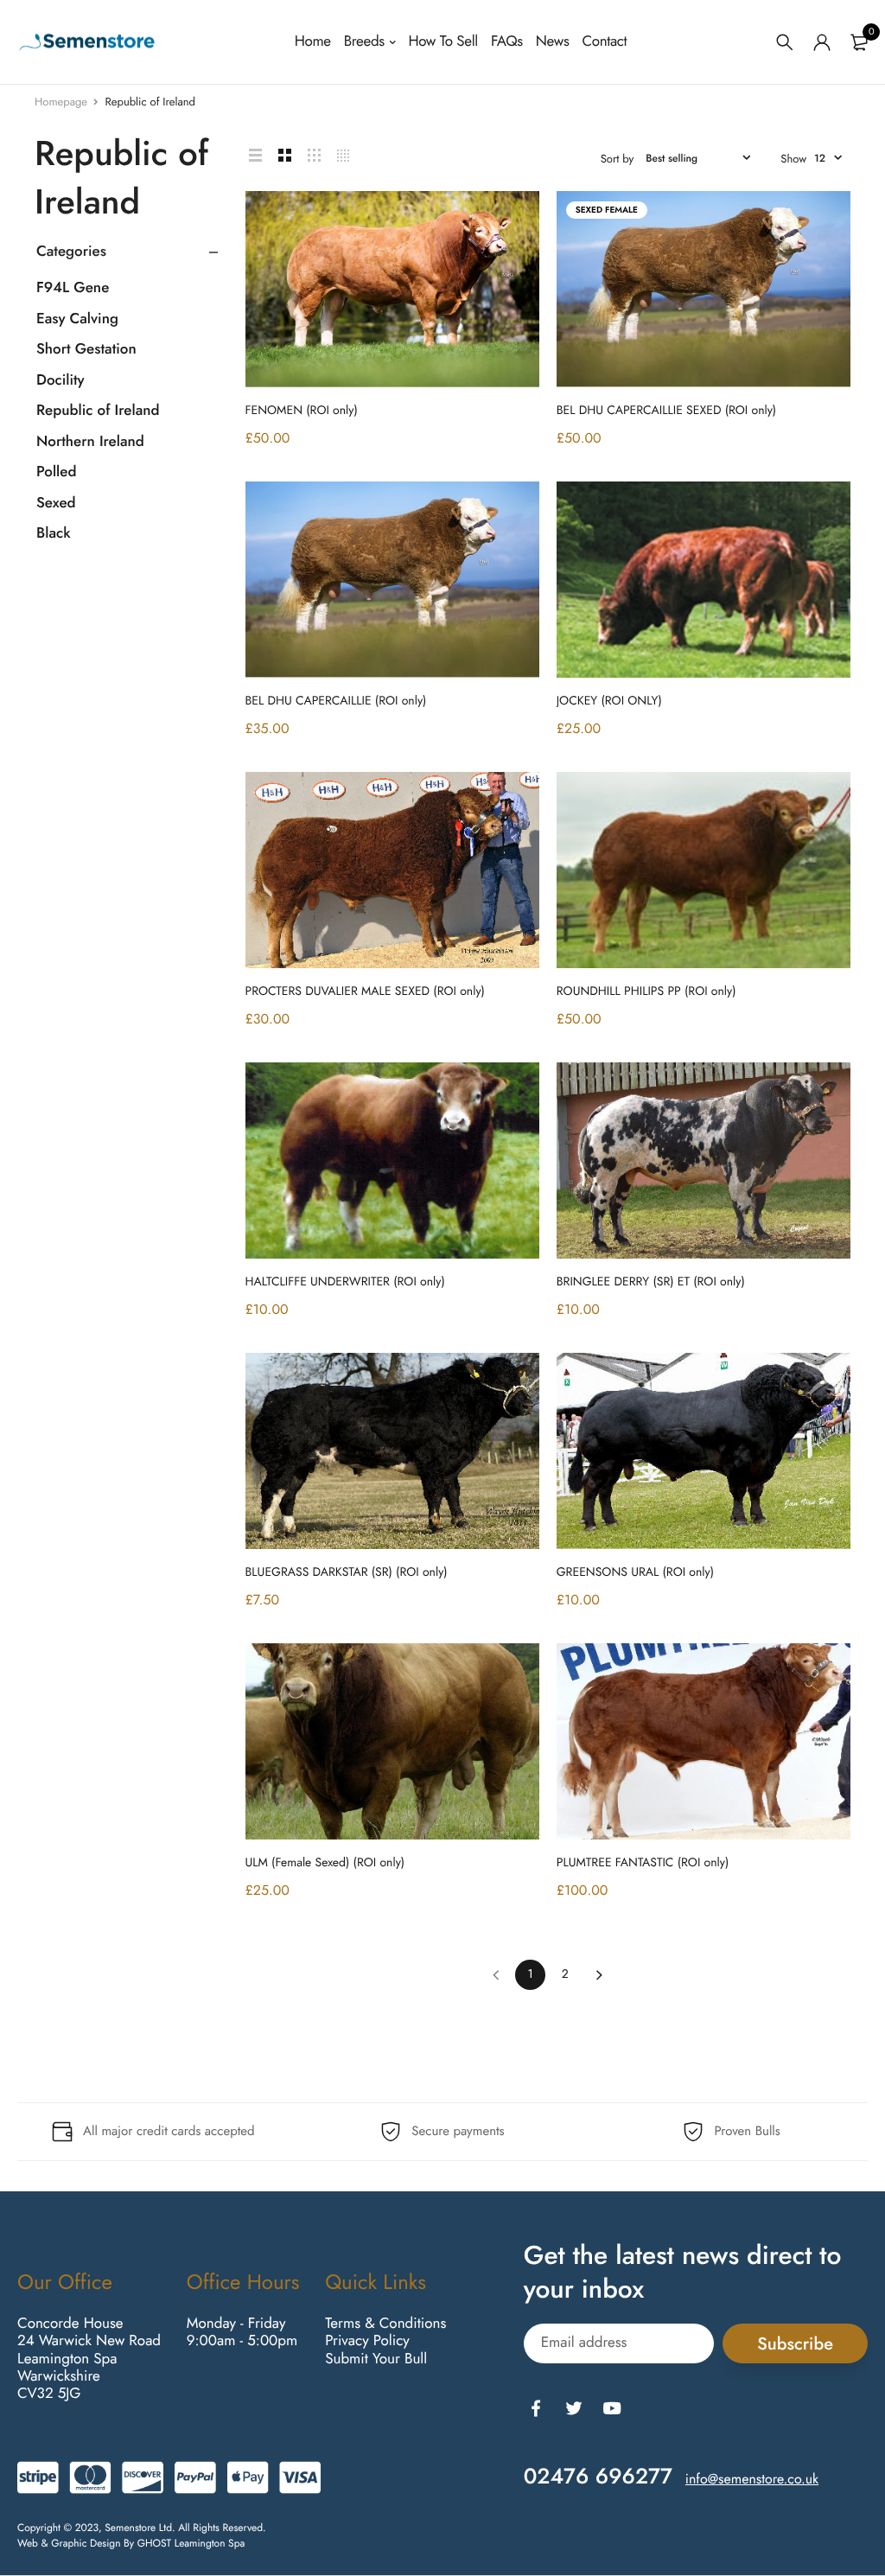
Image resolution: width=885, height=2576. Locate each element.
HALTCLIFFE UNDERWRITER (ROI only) (345, 1282)
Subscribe (795, 2343)
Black (54, 533)
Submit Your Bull (376, 2358)
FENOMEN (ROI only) (302, 411)
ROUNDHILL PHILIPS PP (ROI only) (646, 992)
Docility (60, 380)
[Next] (599, 1975)
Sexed (56, 503)
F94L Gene (73, 288)
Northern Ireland (90, 442)
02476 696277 (598, 2476)
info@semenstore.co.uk (752, 2479)
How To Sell (442, 41)
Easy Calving (77, 319)
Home (313, 41)
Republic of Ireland (98, 411)
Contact (604, 41)
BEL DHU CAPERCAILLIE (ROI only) (336, 701)
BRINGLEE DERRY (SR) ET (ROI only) (651, 1282)
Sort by (618, 159)
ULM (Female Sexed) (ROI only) (325, 1863)
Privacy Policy (367, 2341)
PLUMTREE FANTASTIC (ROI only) (643, 1863)
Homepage (61, 102)
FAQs (507, 41)
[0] (859, 42)
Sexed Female (607, 210)
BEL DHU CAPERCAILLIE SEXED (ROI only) (666, 411)
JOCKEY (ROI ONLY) (609, 701)
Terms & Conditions (385, 2323)
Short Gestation (86, 349)
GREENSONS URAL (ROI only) (635, 1572)
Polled (56, 472)
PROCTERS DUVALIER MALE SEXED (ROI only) (365, 992)
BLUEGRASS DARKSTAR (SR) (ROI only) (347, 1572)
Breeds (364, 41)
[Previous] (496, 1975)
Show (793, 159)
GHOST (155, 2543)
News (553, 41)
